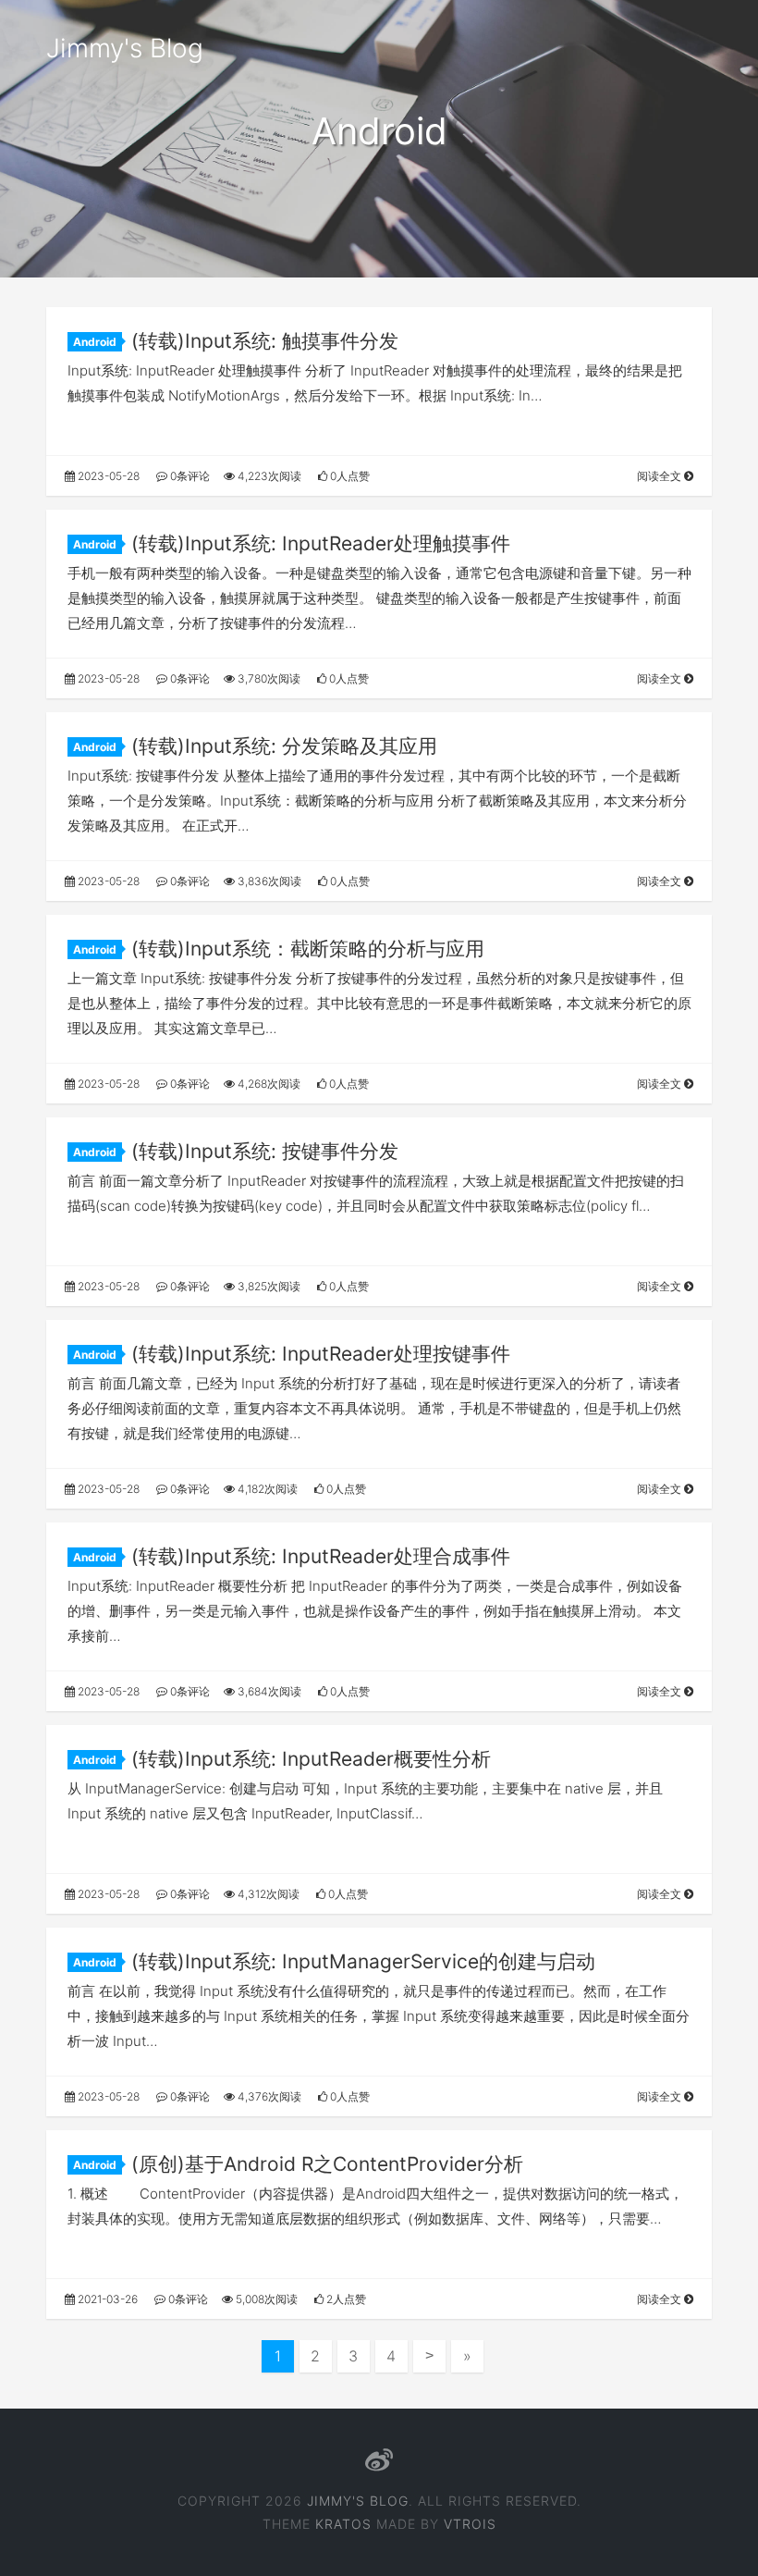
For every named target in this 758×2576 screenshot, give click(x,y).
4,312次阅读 (267, 1894)
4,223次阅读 (268, 476)
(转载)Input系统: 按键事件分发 (265, 1151)
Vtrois (470, 2524)
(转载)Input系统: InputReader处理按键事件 (321, 1354)
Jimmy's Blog (125, 48)
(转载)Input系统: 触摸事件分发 (265, 341)
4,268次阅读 (268, 1084)
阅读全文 (660, 476)
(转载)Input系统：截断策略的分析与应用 (308, 949)
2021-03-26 (106, 2299)
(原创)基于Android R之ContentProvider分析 (327, 2164)
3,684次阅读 (268, 1691)
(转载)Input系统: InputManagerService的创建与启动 (363, 1961)
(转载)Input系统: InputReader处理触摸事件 (321, 543)
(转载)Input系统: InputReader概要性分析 (311, 1759)
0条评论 (189, 476)
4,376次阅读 (268, 2096)
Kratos (343, 2524)
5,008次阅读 (265, 2299)
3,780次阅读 (268, 678)
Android (95, 342)
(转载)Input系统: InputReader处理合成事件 (321, 1556)
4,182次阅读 (266, 1489)
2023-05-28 (107, 476)
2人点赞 (345, 2299)
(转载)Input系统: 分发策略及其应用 (284, 746)
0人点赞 (348, 476)
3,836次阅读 (268, 881)
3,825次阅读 (268, 1286)
